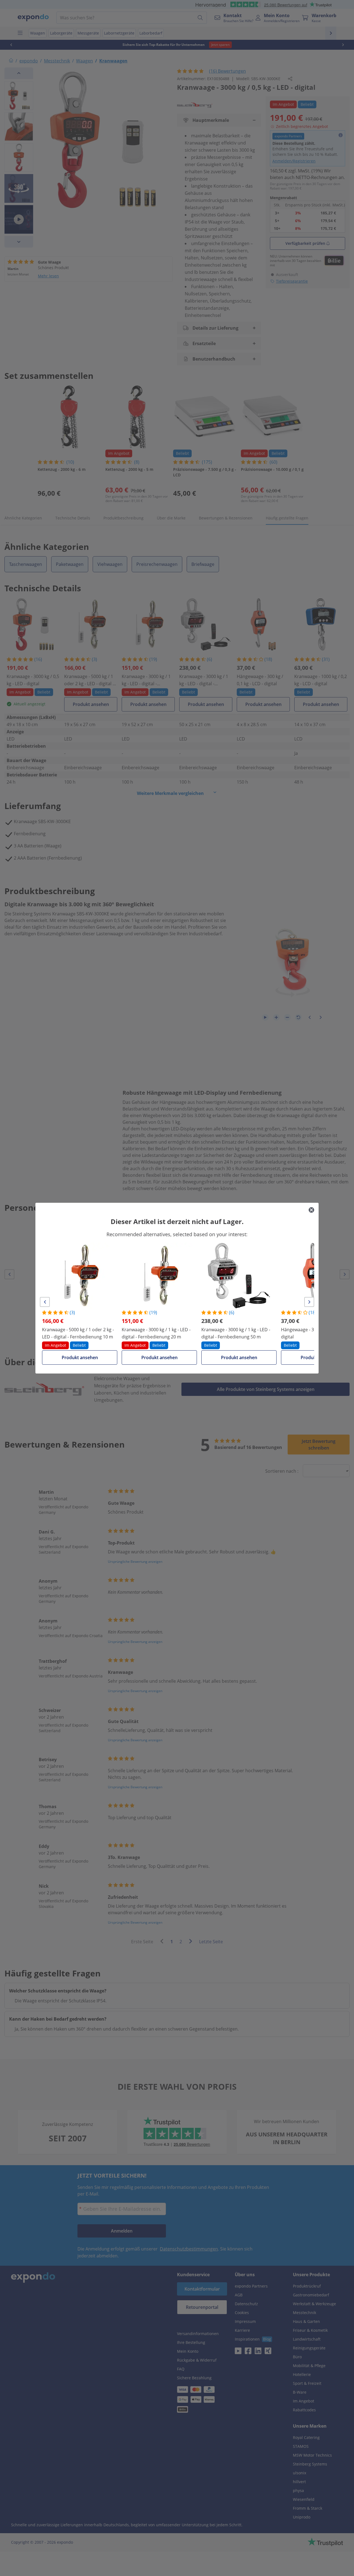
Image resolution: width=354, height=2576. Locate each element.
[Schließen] (311, 1210)
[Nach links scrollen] (45, 1302)
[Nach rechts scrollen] (309, 1302)
